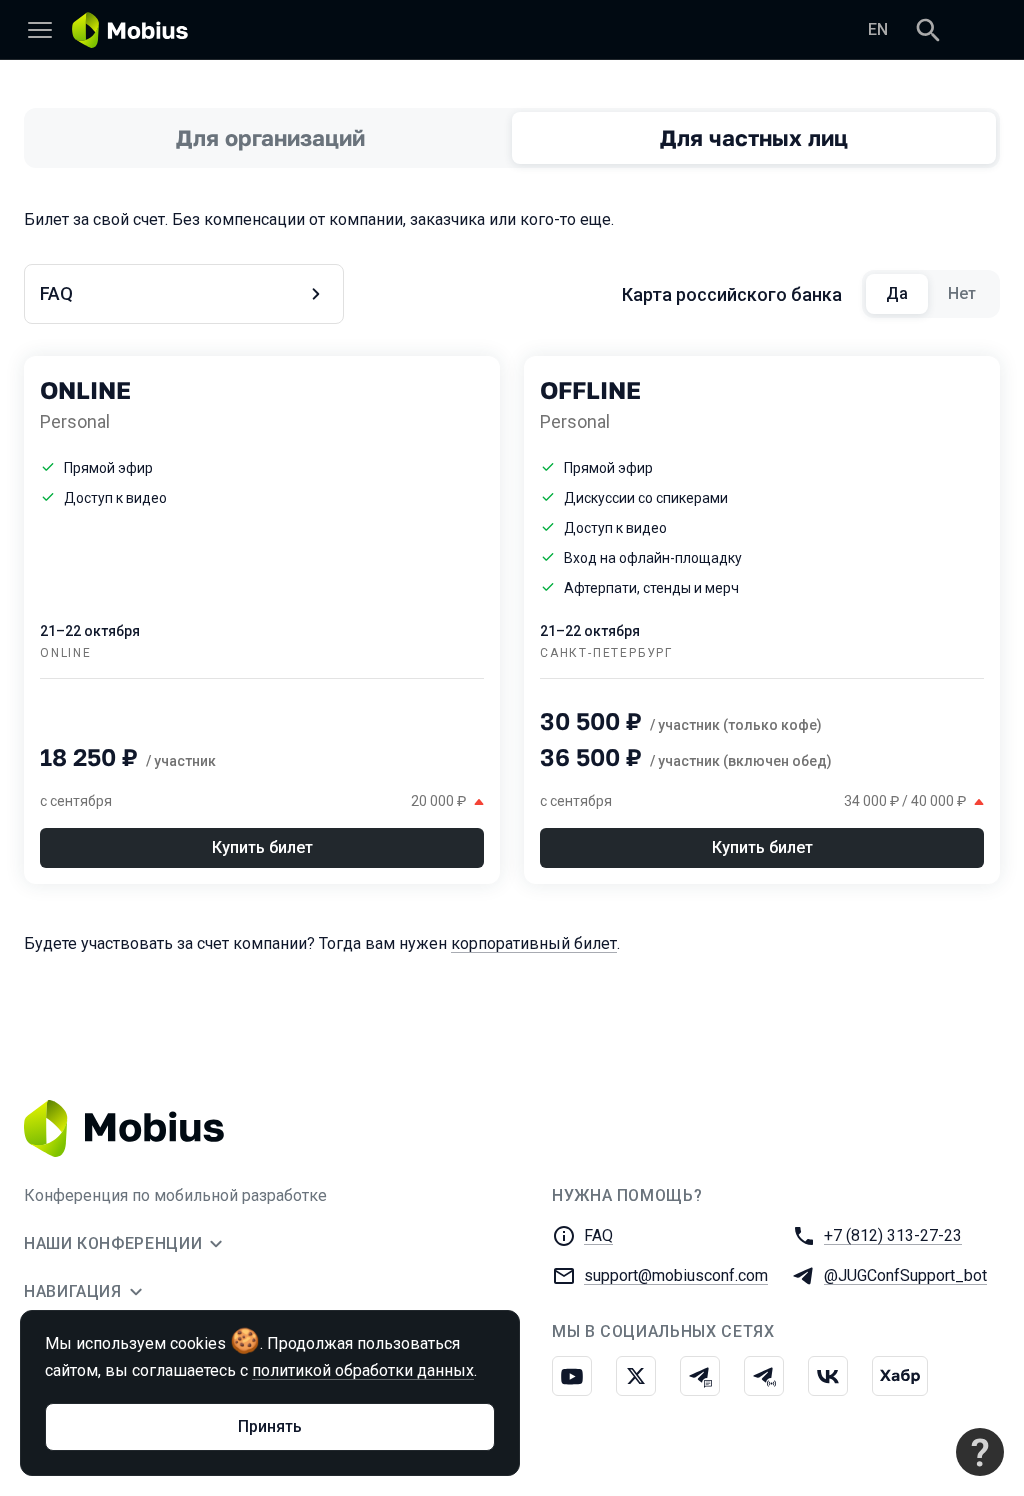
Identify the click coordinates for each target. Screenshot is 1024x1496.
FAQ (598, 1235)
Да (907, 293)
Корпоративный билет (534, 943)
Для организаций (270, 137)
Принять (270, 1426)
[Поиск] (928, 30)
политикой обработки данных (363, 1370)
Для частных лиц (754, 137)
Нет (972, 293)
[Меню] (40, 30)
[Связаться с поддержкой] (980, 1452)
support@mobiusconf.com (676, 1275)
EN (878, 29)
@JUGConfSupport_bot (905, 1275)
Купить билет (262, 847)
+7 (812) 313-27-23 (893, 1235)
